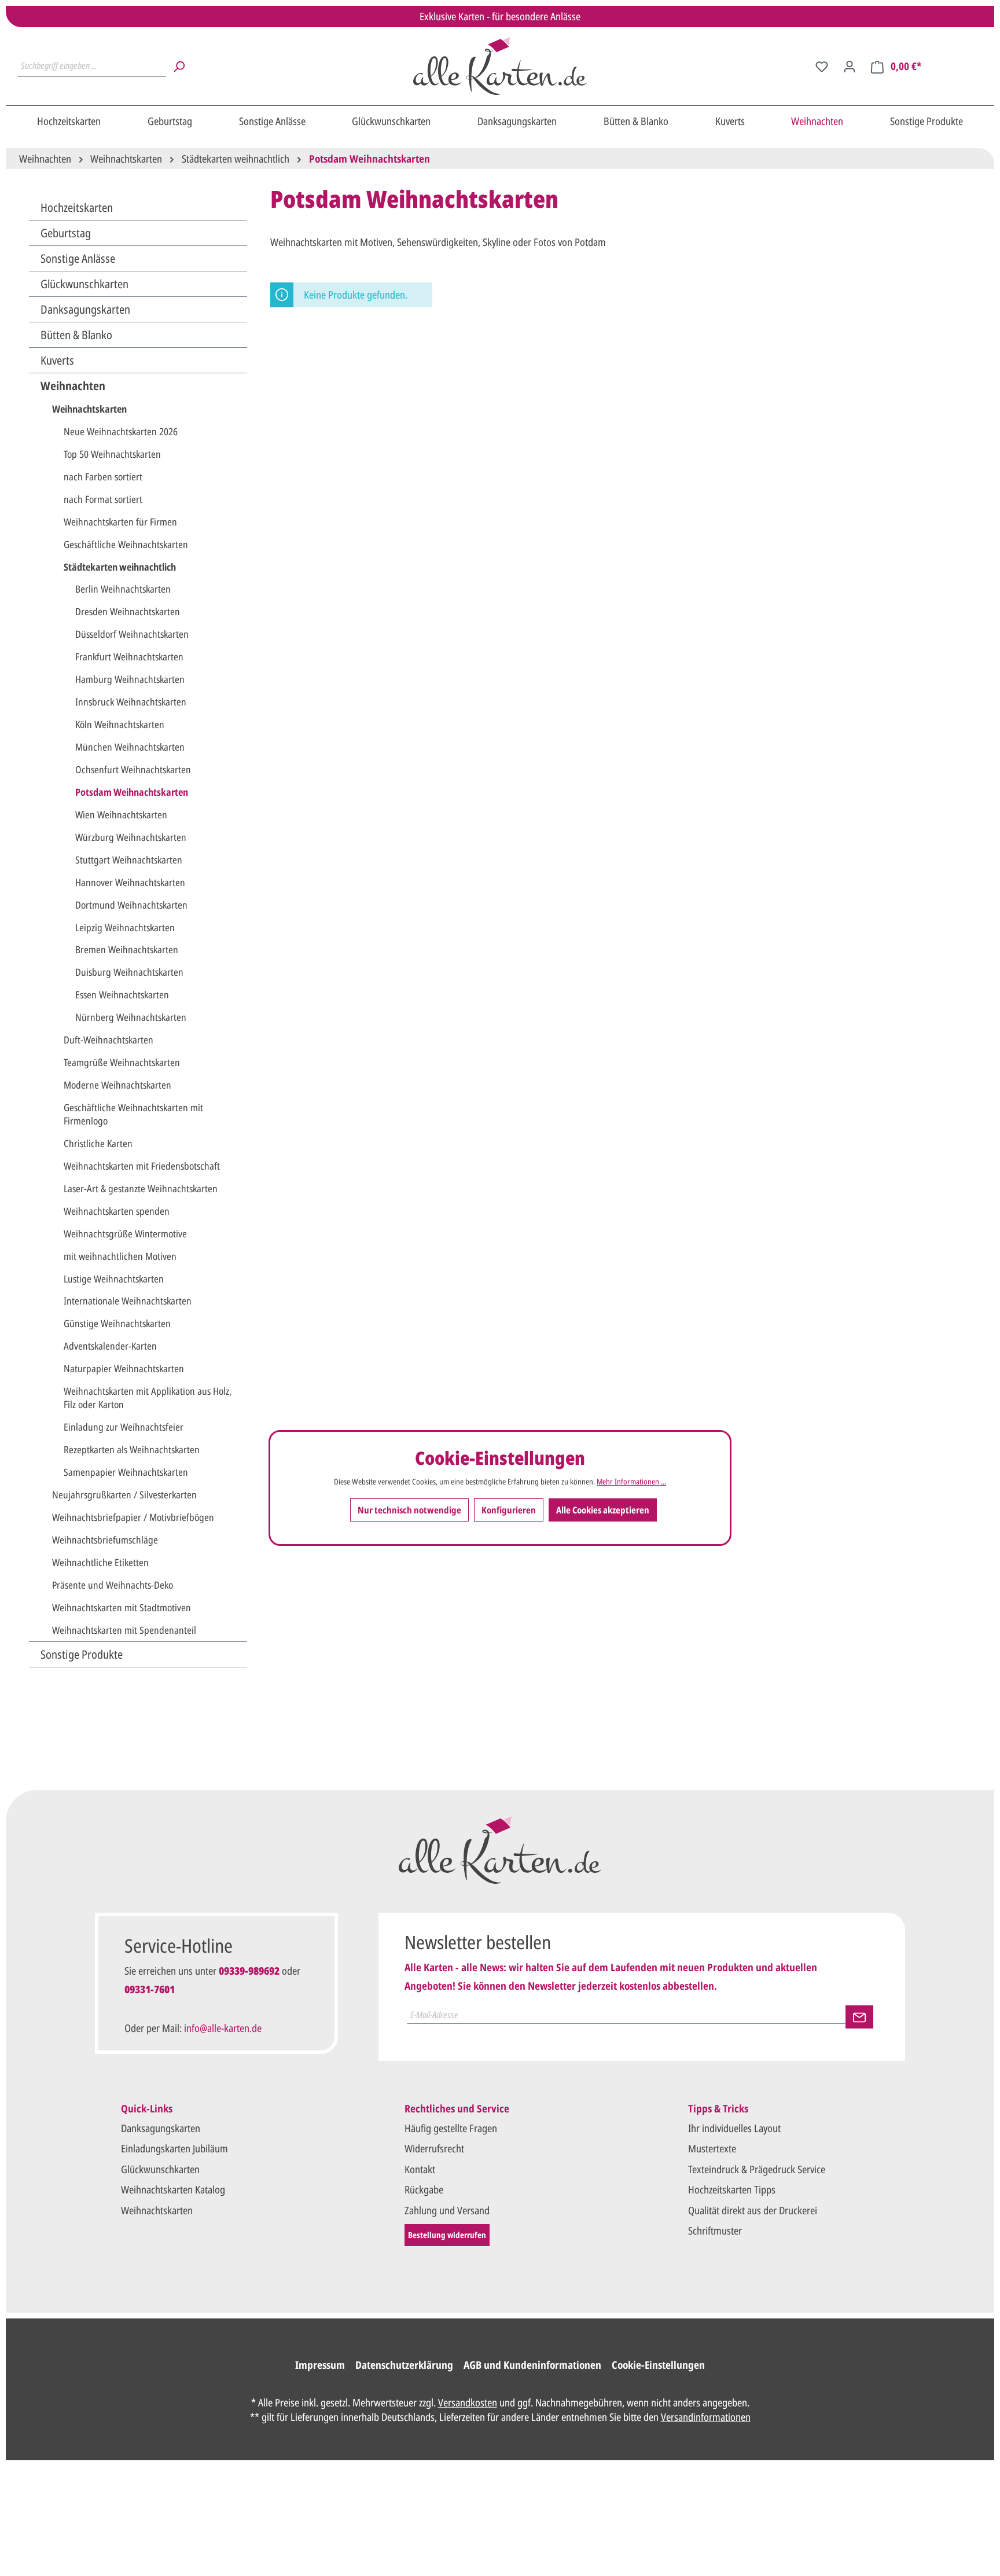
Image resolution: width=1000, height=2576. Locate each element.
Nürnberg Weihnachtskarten (131, 1017)
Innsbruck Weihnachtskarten (131, 702)
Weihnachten (73, 386)
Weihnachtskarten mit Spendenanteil (124, 1630)
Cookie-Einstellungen (658, 2365)
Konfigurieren (509, 1509)
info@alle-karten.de (223, 2028)
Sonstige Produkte (82, 1654)
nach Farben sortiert (103, 477)
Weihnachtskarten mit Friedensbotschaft (142, 1166)
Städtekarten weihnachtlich (120, 567)
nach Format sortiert (103, 499)
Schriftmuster (715, 2230)
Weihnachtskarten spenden (117, 1211)
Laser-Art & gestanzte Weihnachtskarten (141, 1188)
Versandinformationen (706, 2417)
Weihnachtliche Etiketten (100, 1562)
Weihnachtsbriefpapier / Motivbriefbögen (133, 1517)
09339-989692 (249, 1971)
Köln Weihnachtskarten (120, 724)
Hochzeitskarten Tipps (732, 2189)
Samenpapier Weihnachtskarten (126, 1472)
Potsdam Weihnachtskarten (132, 792)
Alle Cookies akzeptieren (603, 1509)
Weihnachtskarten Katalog (173, 2189)
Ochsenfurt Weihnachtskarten (133, 769)
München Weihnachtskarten (130, 747)
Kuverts (57, 360)
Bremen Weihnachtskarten (127, 949)
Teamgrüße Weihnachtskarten (122, 1062)
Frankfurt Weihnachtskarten (129, 657)
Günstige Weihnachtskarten (117, 1323)
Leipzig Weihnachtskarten (125, 927)
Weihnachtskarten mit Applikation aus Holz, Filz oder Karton (148, 1398)
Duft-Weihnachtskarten (109, 1040)
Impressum (320, 2365)
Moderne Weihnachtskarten (117, 1085)
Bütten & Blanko (76, 335)
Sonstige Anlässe (78, 258)
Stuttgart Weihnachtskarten (129, 860)
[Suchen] (179, 66)
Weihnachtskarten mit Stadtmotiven (122, 1607)
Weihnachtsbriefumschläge (105, 1540)
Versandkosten (468, 2402)
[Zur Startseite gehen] (500, 66)
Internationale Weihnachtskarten (128, 1301)
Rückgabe (424, 2189)
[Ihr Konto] (850, 66)
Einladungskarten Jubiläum (174, 2148)
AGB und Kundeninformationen (532, 2365)
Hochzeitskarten (77, 207)
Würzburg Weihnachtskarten (131, 837)
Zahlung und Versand (447, 2210)
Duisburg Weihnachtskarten (129, 972)
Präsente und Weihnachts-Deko (113, 1585)
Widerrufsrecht (434, 2148)
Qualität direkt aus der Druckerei (753, 2210)
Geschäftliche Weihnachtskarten (126, 544)
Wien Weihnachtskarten (121, 815)
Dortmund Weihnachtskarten (131, 905)
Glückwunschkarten (84, 284)
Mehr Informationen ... (631, 1481)
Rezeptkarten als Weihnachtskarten (132, 1449)
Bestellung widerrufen (447, 2235)
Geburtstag (66, 233)
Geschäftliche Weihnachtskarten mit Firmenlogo (133, 1114)
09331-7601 (150, 1989)
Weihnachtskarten (89, 409)
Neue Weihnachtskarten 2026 (121, 431)
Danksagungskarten (85, 309)
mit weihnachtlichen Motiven (120, 1256)
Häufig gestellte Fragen (451, 2128)
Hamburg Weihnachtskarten (130, 679)
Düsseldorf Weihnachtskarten (132, 634)
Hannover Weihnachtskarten (130, 882)
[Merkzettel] (822, 66)
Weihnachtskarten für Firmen (120, 522)
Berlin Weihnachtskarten (123, 589)
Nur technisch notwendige (409, 1509)
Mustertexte (712, 2148)
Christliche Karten (98, 1143)
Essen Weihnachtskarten (122, 995)
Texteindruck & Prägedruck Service (757, 2169)
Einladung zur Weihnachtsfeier (124, 1427)
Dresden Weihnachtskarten (128, 611)
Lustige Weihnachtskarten (114, 1279)
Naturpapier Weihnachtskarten (124, 1368)
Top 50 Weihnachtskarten (112, 454)
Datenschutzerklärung (404, 2365)
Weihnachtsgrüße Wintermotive (125, 1234)
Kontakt (420, 2169)
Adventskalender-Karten (110, 1346)
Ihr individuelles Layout (734, 2128)
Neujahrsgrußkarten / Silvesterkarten (124, 1495)
